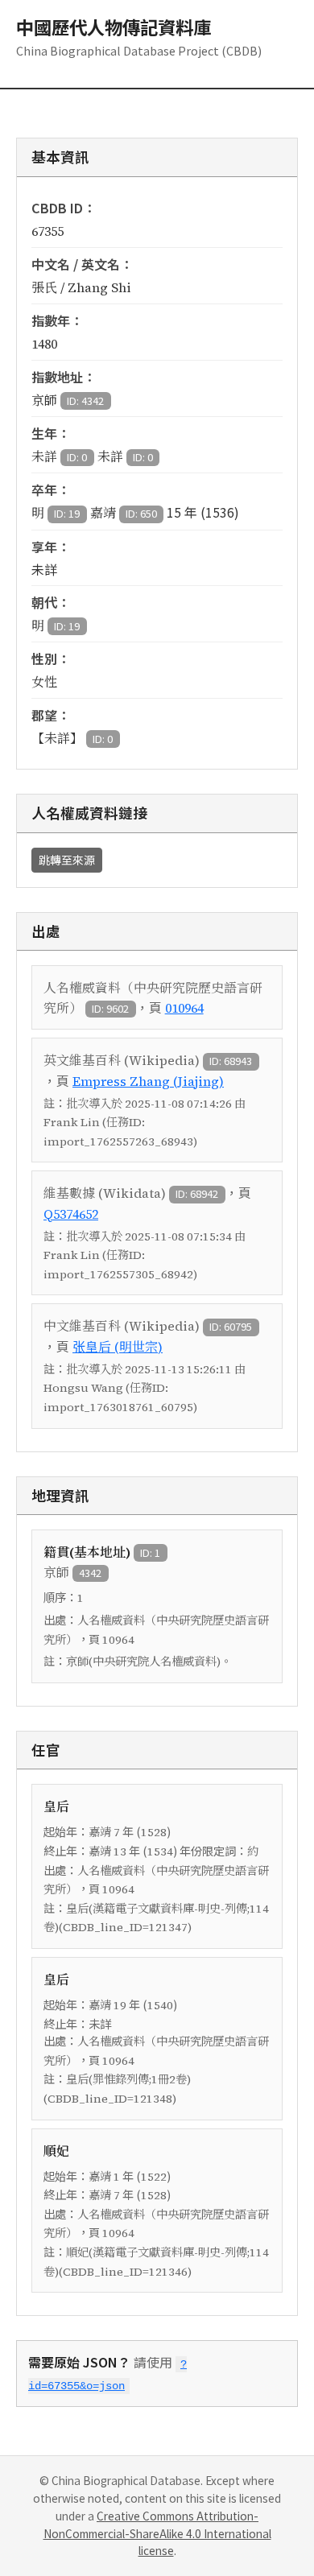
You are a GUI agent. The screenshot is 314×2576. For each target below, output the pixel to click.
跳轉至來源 (67, 860)
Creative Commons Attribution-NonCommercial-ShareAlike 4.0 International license (157, 2533)
